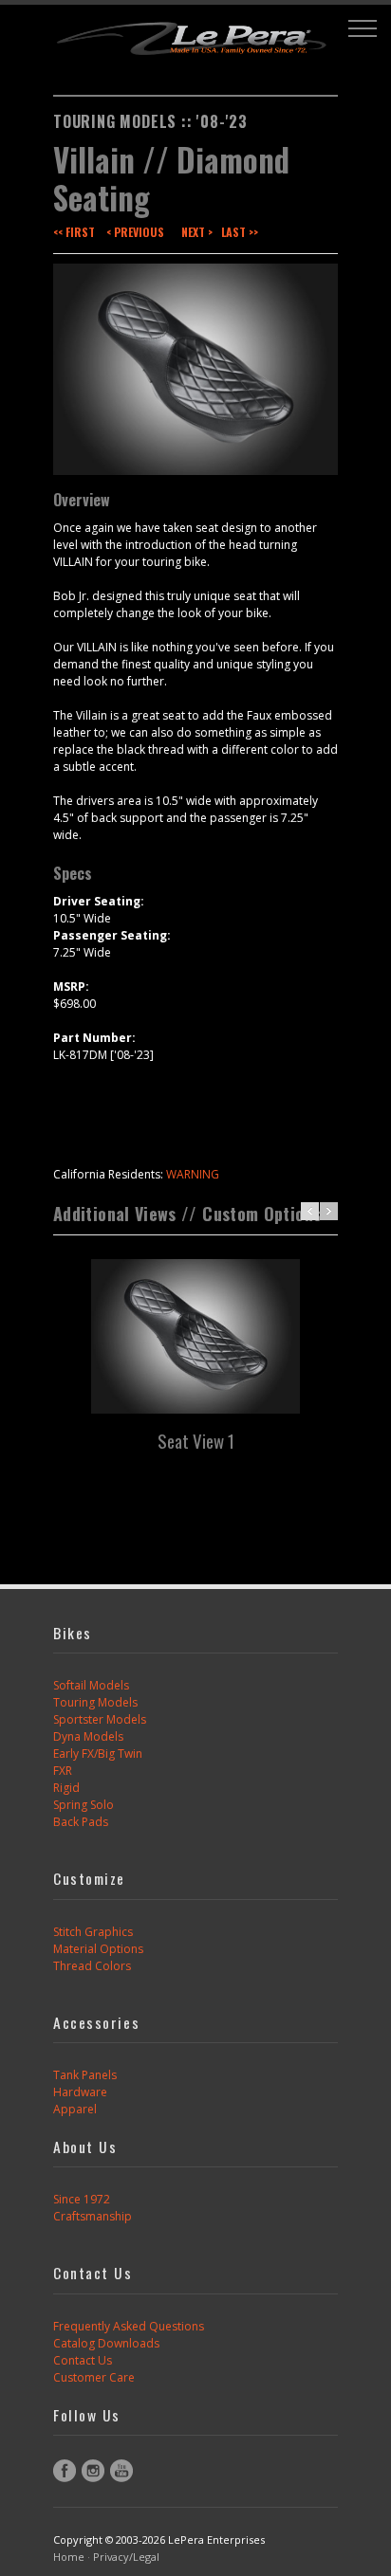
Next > (197, 232)
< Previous (135, 232)
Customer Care (94, 2377)
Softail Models (91, 1685)
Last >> (240, 232)
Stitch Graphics (93, 1932)
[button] (363, 28)
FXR (63, 1771)
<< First (74, 232)
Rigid (66, 1788)
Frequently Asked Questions (129, 2326)
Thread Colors (92, 1966)
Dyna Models (88, 1736)
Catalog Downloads (106, 2343)
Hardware (80, 2092)
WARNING (193, 1174)
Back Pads (81, 1822)
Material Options (98, 1949)
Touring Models (95, 1702)
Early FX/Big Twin (98, 1754)
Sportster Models (100, 1719)
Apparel (75, 2109)
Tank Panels (85, 2075)
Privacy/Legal (126, 2557)
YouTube (121, 2471)
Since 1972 (82, 2199)
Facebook (65, 2471)
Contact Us (83, 2360)
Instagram (93, 2471)
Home (69, 2557)
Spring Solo (84, 1805)
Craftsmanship (93, 2216)
